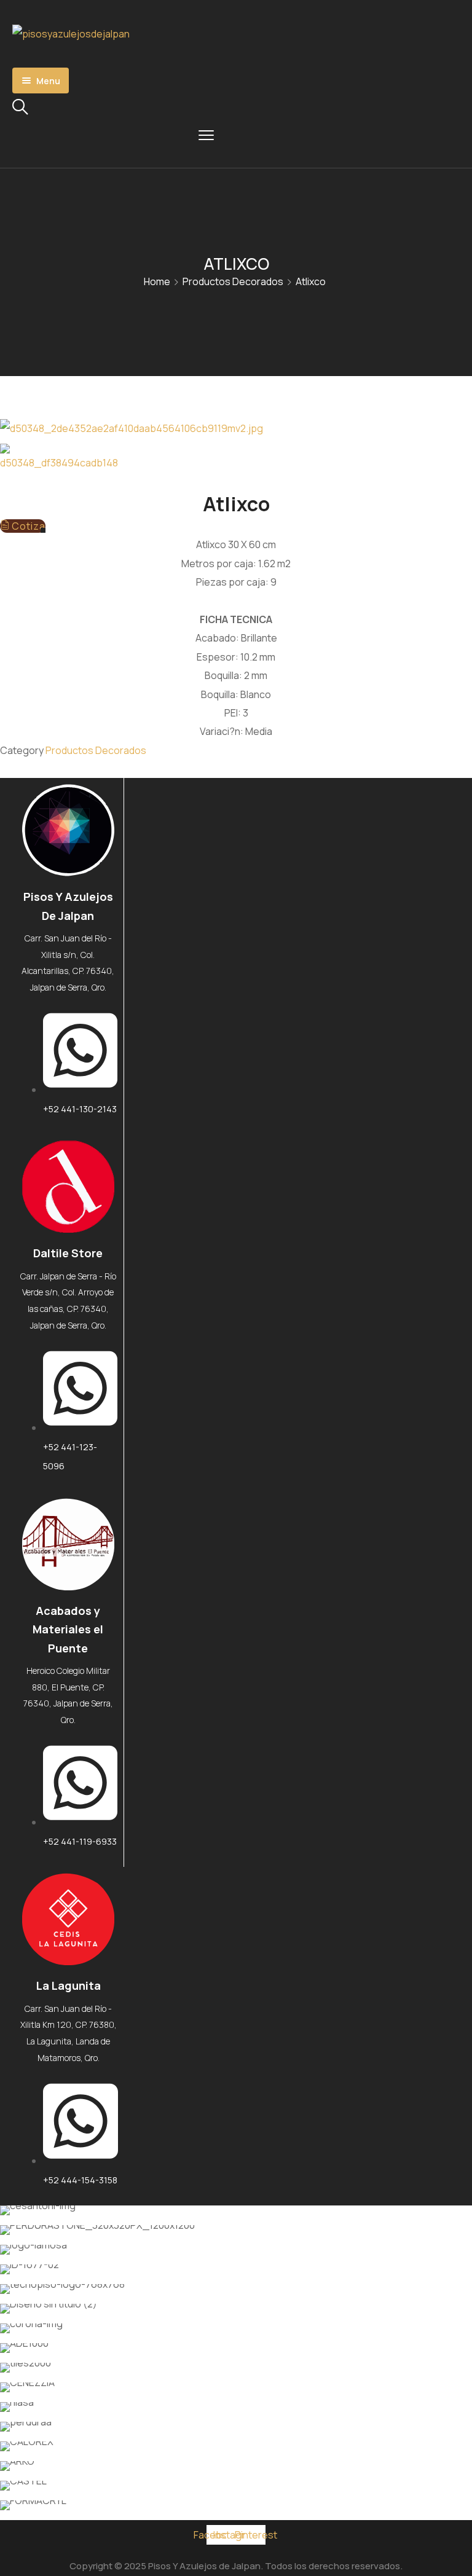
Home (157, 281)
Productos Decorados (233, 281)
